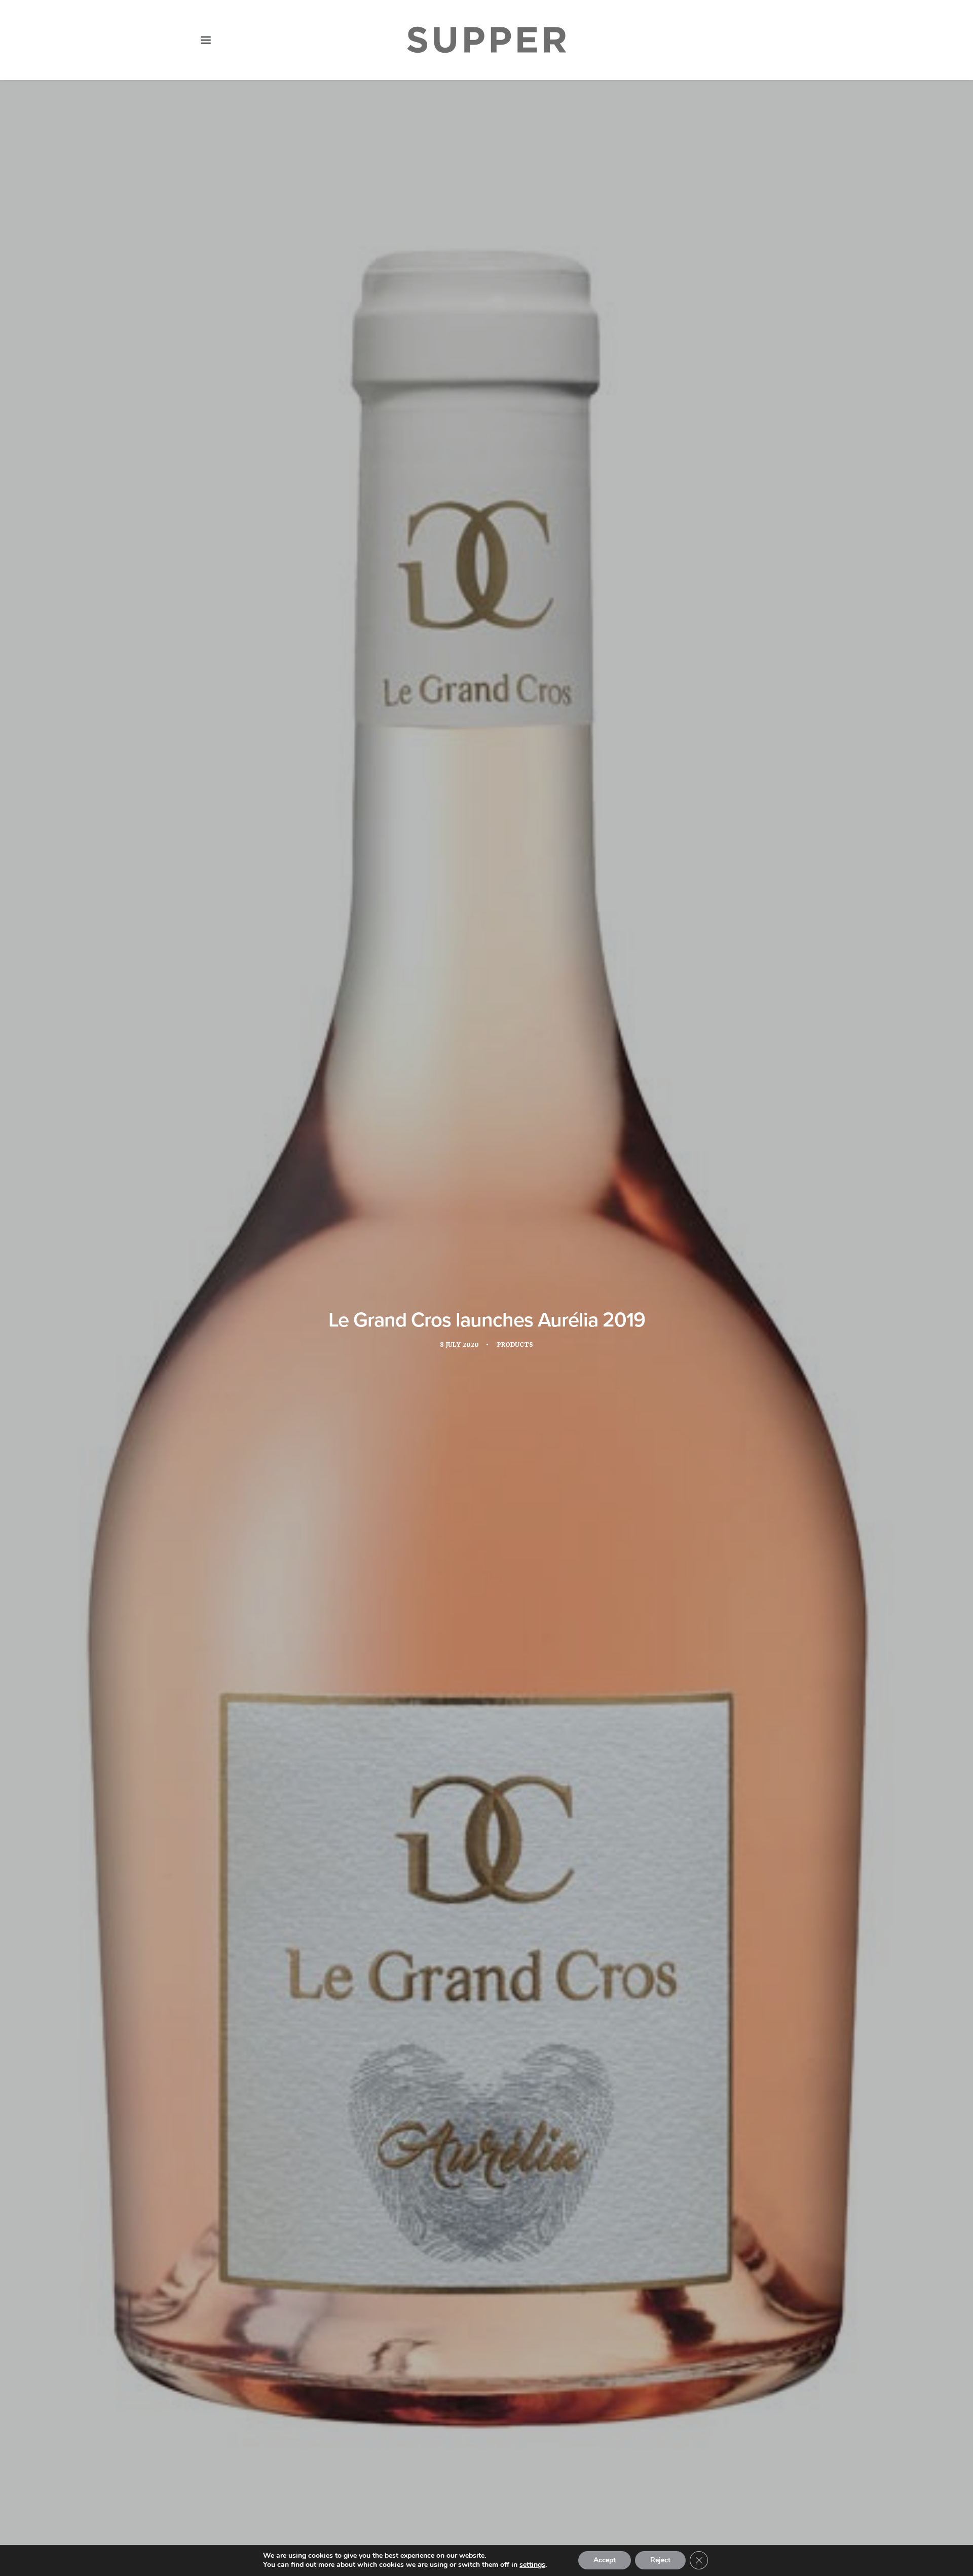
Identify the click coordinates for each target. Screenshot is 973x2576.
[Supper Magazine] (486, 40)
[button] (206, 40)
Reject (660, 2560)
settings (532, 2565)
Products (515, 1345)
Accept (605, 2560)
